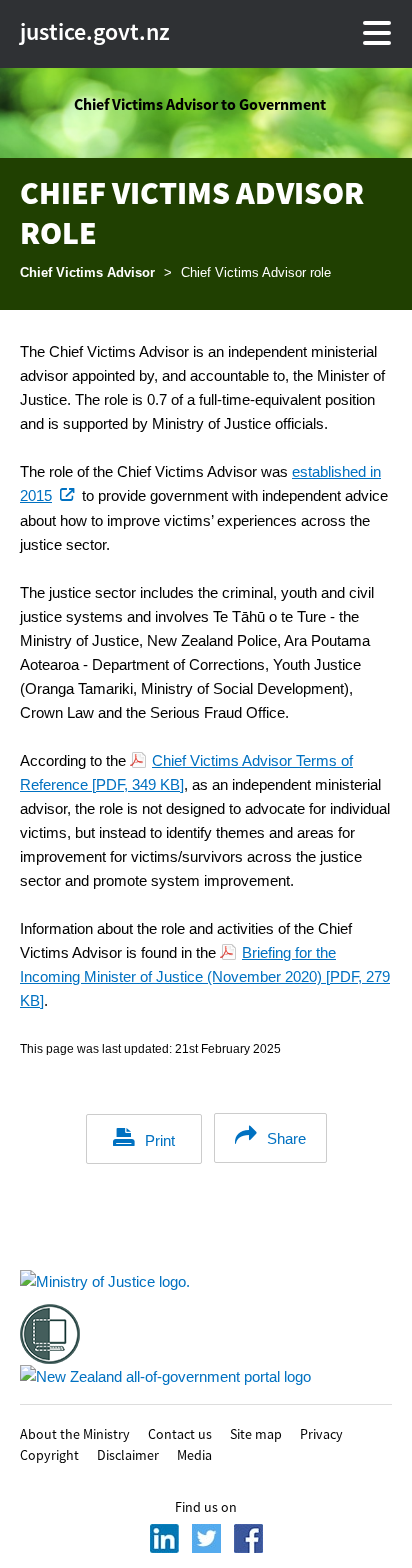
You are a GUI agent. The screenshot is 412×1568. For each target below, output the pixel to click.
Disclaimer (128, 1454)
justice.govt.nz (57, 32)
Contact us (180, 1433)
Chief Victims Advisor (87, 272)
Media (194, 1454)
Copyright (49, 1454)
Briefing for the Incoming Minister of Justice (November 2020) (205, 976)
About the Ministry (75, 1433)
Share (286, 1138)
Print (160, 1140)
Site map (256, 1433)
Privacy (321, 1433)
